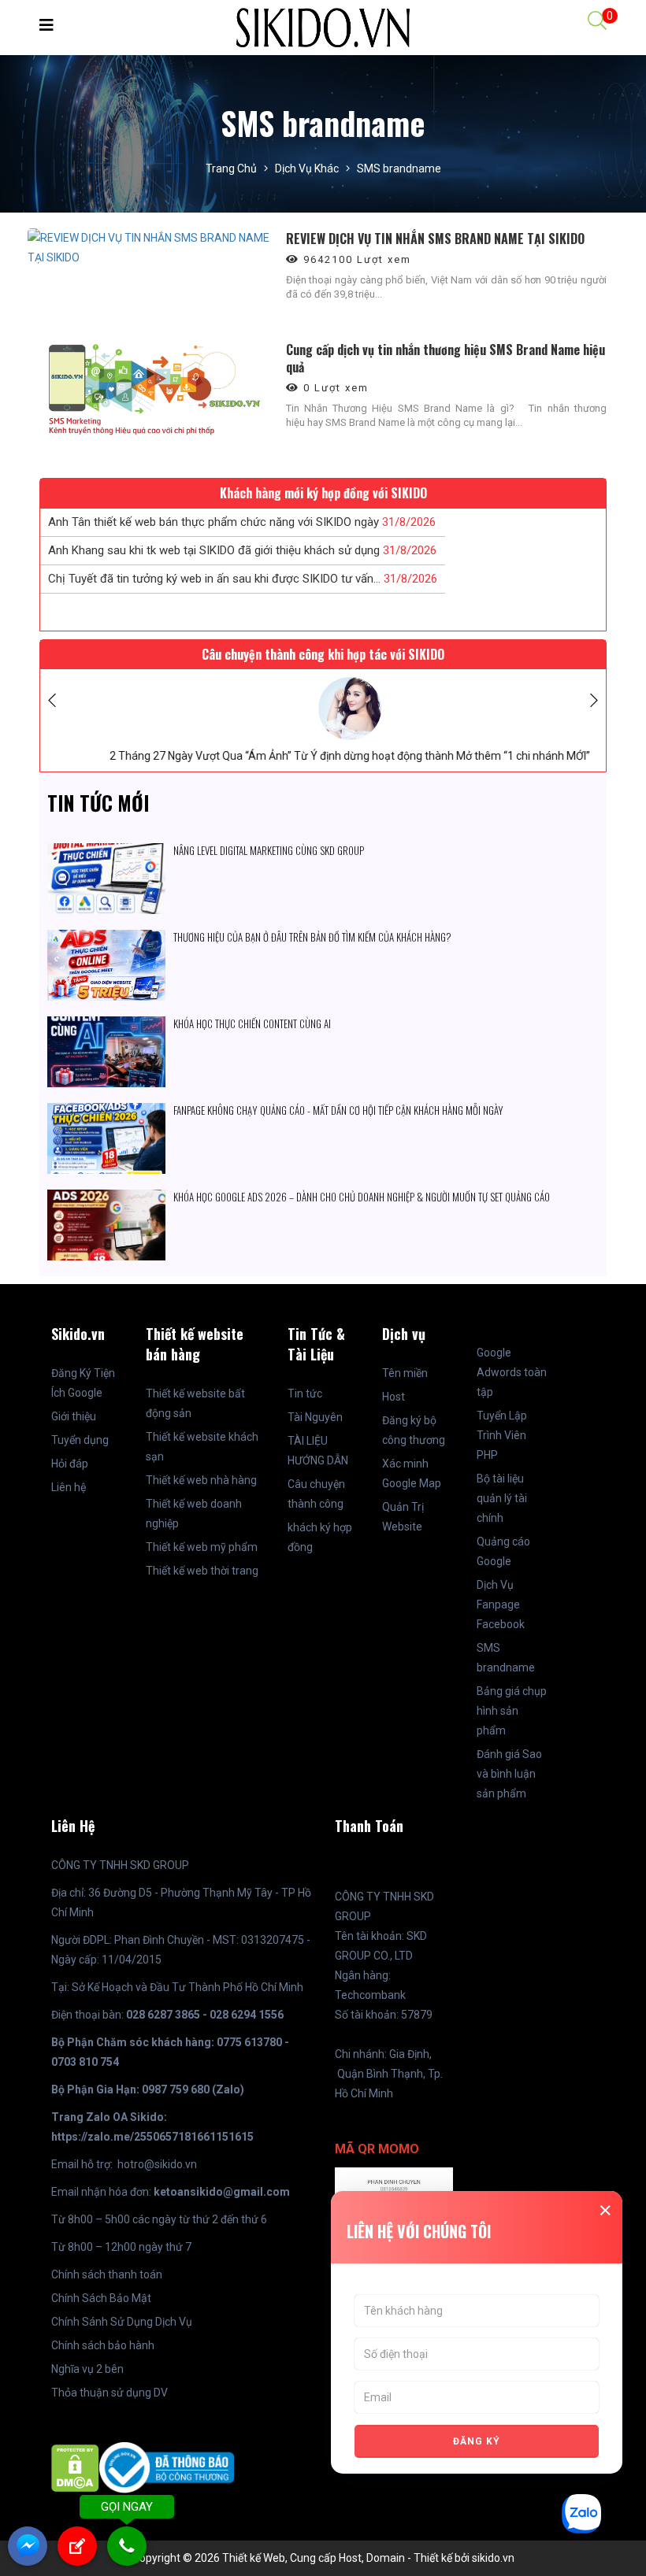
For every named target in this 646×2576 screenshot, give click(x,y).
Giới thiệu (74, 1416)
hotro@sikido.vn (157, 2164)
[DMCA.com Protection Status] (75, 2467)
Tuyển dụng (80, 1440)
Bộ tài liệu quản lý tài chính (502, 1498)
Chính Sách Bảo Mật (101, 2298)
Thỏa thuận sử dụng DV (110, 2393)
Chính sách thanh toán (107, 2274)
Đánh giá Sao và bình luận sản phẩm (509, 1774)
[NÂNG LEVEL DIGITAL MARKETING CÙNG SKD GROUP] (106, 853)
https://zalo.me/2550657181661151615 (152, 2137)
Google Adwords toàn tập (512, 1372)
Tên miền (405, 1373)
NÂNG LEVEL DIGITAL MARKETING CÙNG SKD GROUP (269, 850)
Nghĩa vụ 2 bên (87, 2369)
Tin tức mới (98, 803)
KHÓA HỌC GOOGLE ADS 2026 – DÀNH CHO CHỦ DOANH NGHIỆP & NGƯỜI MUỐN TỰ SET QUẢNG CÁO (362, 1197)
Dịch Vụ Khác (307, 168)
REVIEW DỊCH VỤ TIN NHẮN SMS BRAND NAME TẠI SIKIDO (435, 239)
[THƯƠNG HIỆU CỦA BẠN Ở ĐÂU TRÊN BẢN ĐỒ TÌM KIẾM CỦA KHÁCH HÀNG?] (106, 939)
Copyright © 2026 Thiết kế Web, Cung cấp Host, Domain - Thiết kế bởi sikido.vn (323, 2558)
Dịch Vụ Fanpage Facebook (501, 1604)
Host (394, 1397)
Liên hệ (69, 1487)
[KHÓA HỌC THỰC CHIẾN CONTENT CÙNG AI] (106, 1026)
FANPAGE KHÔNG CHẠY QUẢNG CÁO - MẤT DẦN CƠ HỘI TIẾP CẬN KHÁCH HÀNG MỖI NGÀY (338, 1110)
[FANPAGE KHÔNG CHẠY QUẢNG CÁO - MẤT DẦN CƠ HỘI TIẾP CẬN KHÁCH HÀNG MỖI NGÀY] (106, 1112)
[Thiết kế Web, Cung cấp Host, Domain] (323, 27)
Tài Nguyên (315, 1417)
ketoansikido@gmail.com (222, 2192)
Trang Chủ (231, 168)
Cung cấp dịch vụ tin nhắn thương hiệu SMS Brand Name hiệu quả (446, 358)
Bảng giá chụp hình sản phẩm (512, 1711)
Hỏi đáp (70, 1464)
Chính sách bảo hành (103, 2345)
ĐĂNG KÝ (477, 2441)
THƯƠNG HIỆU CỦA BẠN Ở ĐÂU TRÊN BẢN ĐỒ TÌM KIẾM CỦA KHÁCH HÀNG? (312, 937)
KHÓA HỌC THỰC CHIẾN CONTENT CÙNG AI (253, 1023)
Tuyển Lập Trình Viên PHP (502, 1435)
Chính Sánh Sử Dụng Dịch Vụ (122, 2322)
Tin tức (305, 1393)
